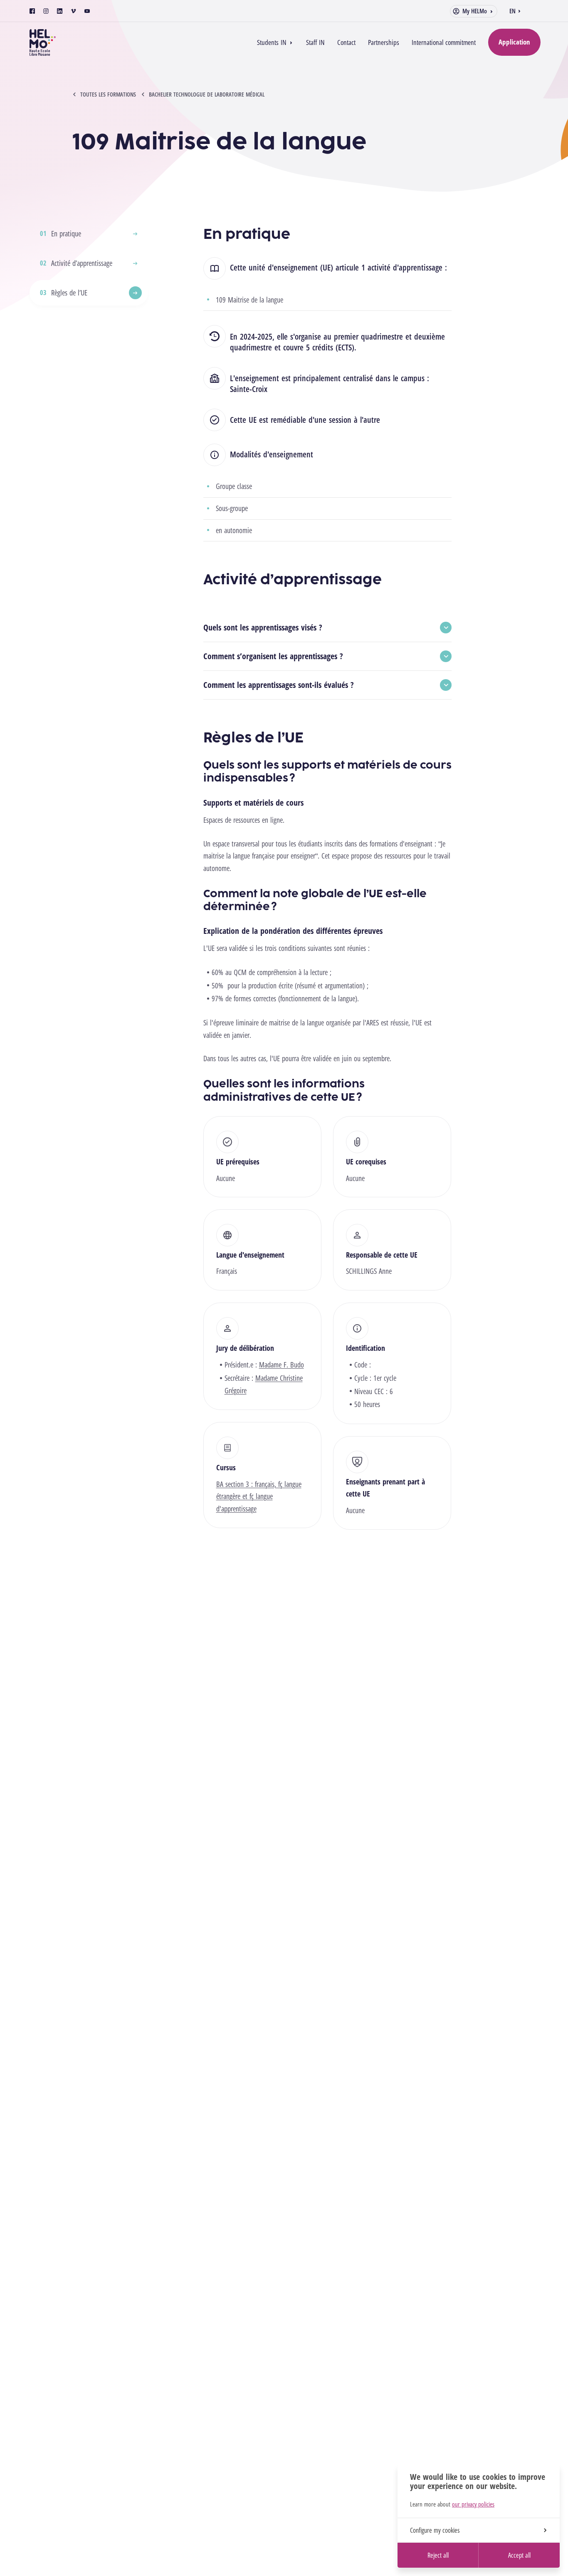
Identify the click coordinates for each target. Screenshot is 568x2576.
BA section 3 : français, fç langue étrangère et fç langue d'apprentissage (259, 1496)
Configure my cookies (435, 2530)
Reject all (438, 2555)
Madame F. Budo (282, 1365)
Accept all (519, 2555)
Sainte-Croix (249, 389)
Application (514, 42)
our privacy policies (473, 2504)
